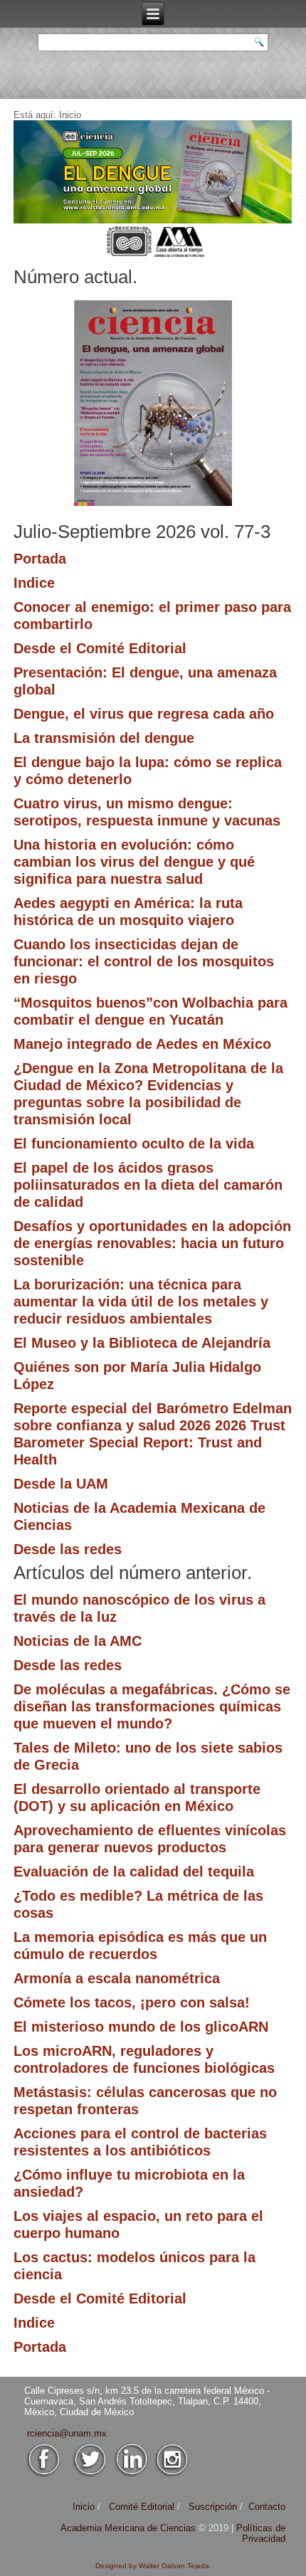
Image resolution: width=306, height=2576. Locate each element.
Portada (40, 559)
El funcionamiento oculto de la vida (134, 1144)
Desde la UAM (61, 1484)
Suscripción (213, 2507)
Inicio (84, 2507)
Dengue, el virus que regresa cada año (144, 714)
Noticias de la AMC (78, 1641)
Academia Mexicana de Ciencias (130, 2528)
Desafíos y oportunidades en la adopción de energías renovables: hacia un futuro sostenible (152, 1243)
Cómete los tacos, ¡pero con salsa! (132, 2002)
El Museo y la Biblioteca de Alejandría (142, 1343)
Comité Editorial (142, 2507)
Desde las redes (68, 1549)
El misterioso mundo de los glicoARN (141, 2027)
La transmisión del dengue (104, 738)
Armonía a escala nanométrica (117, 1978)
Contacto (267, 2507)
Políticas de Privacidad (261, 2533)
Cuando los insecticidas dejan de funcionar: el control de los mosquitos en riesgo (144, 961)
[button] (153, 172)
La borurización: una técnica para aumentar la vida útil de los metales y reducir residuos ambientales (141, 1302)
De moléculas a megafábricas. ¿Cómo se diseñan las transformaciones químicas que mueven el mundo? (152, 1706)
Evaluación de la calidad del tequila (134, 1872)
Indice (34, 583)
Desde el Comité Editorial (100, 648)
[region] (153, 172)
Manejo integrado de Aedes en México (142, 1044)
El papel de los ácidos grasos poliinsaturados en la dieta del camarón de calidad (148, 1185)
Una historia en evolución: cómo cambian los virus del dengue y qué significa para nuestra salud (134, 862)
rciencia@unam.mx (67, 2433)
